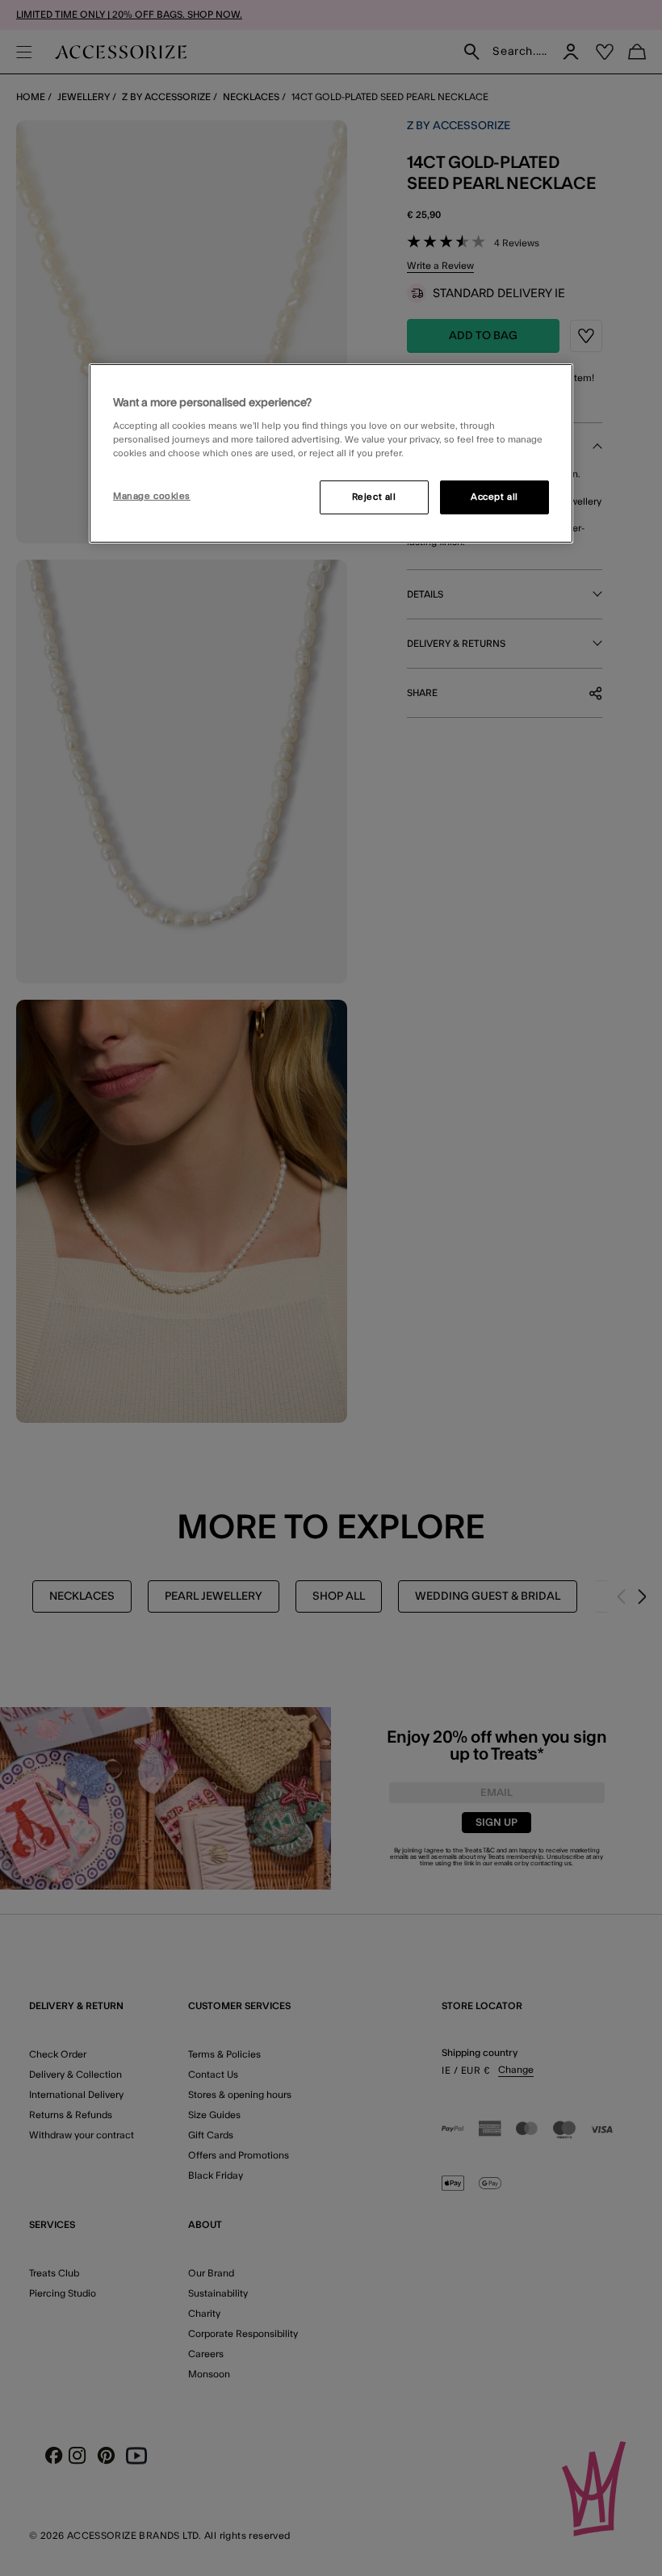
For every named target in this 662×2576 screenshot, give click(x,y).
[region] (331, 453)
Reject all (374, 497)
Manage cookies (152, 496)
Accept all (494, 497)
